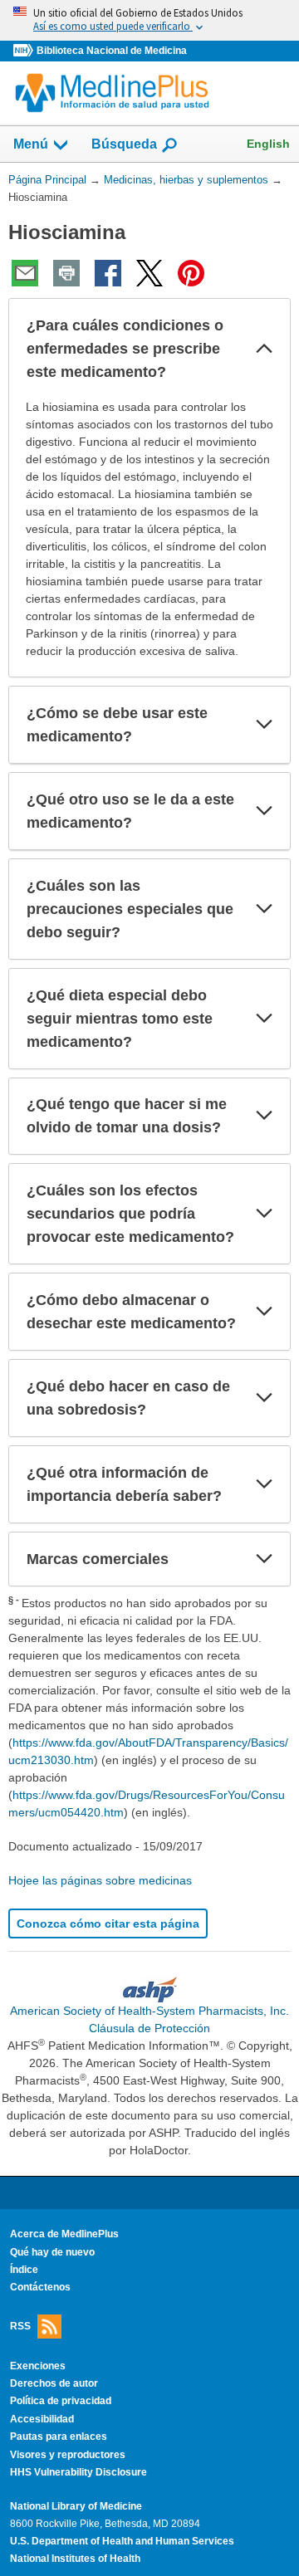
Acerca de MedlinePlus (64, 2234)
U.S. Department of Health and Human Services (122, 2541)
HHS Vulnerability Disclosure (78, 2472)
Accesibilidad (42, 2419)
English (268, 144)
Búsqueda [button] (124, 149)
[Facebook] (108, 273)
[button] (264, 349)
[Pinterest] (191, 273)
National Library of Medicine (76, 2506)
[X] (149, 273)
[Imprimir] (66, 273)
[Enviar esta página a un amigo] (25, 273)
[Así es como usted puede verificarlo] (149, 20)
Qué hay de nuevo (52, 2252)
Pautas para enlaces (59, 2437)
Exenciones (38, 2366)
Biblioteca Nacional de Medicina (112, 51)
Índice (24, 2270)
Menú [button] (31, 144)
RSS (20, 2325)
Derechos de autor (54, 2383)
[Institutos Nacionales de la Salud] (25, 51)
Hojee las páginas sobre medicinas (100, 1880)
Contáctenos (40, 2287)
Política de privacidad (61, 2401)
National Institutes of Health (75, 2559)
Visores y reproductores (68, 2455)
